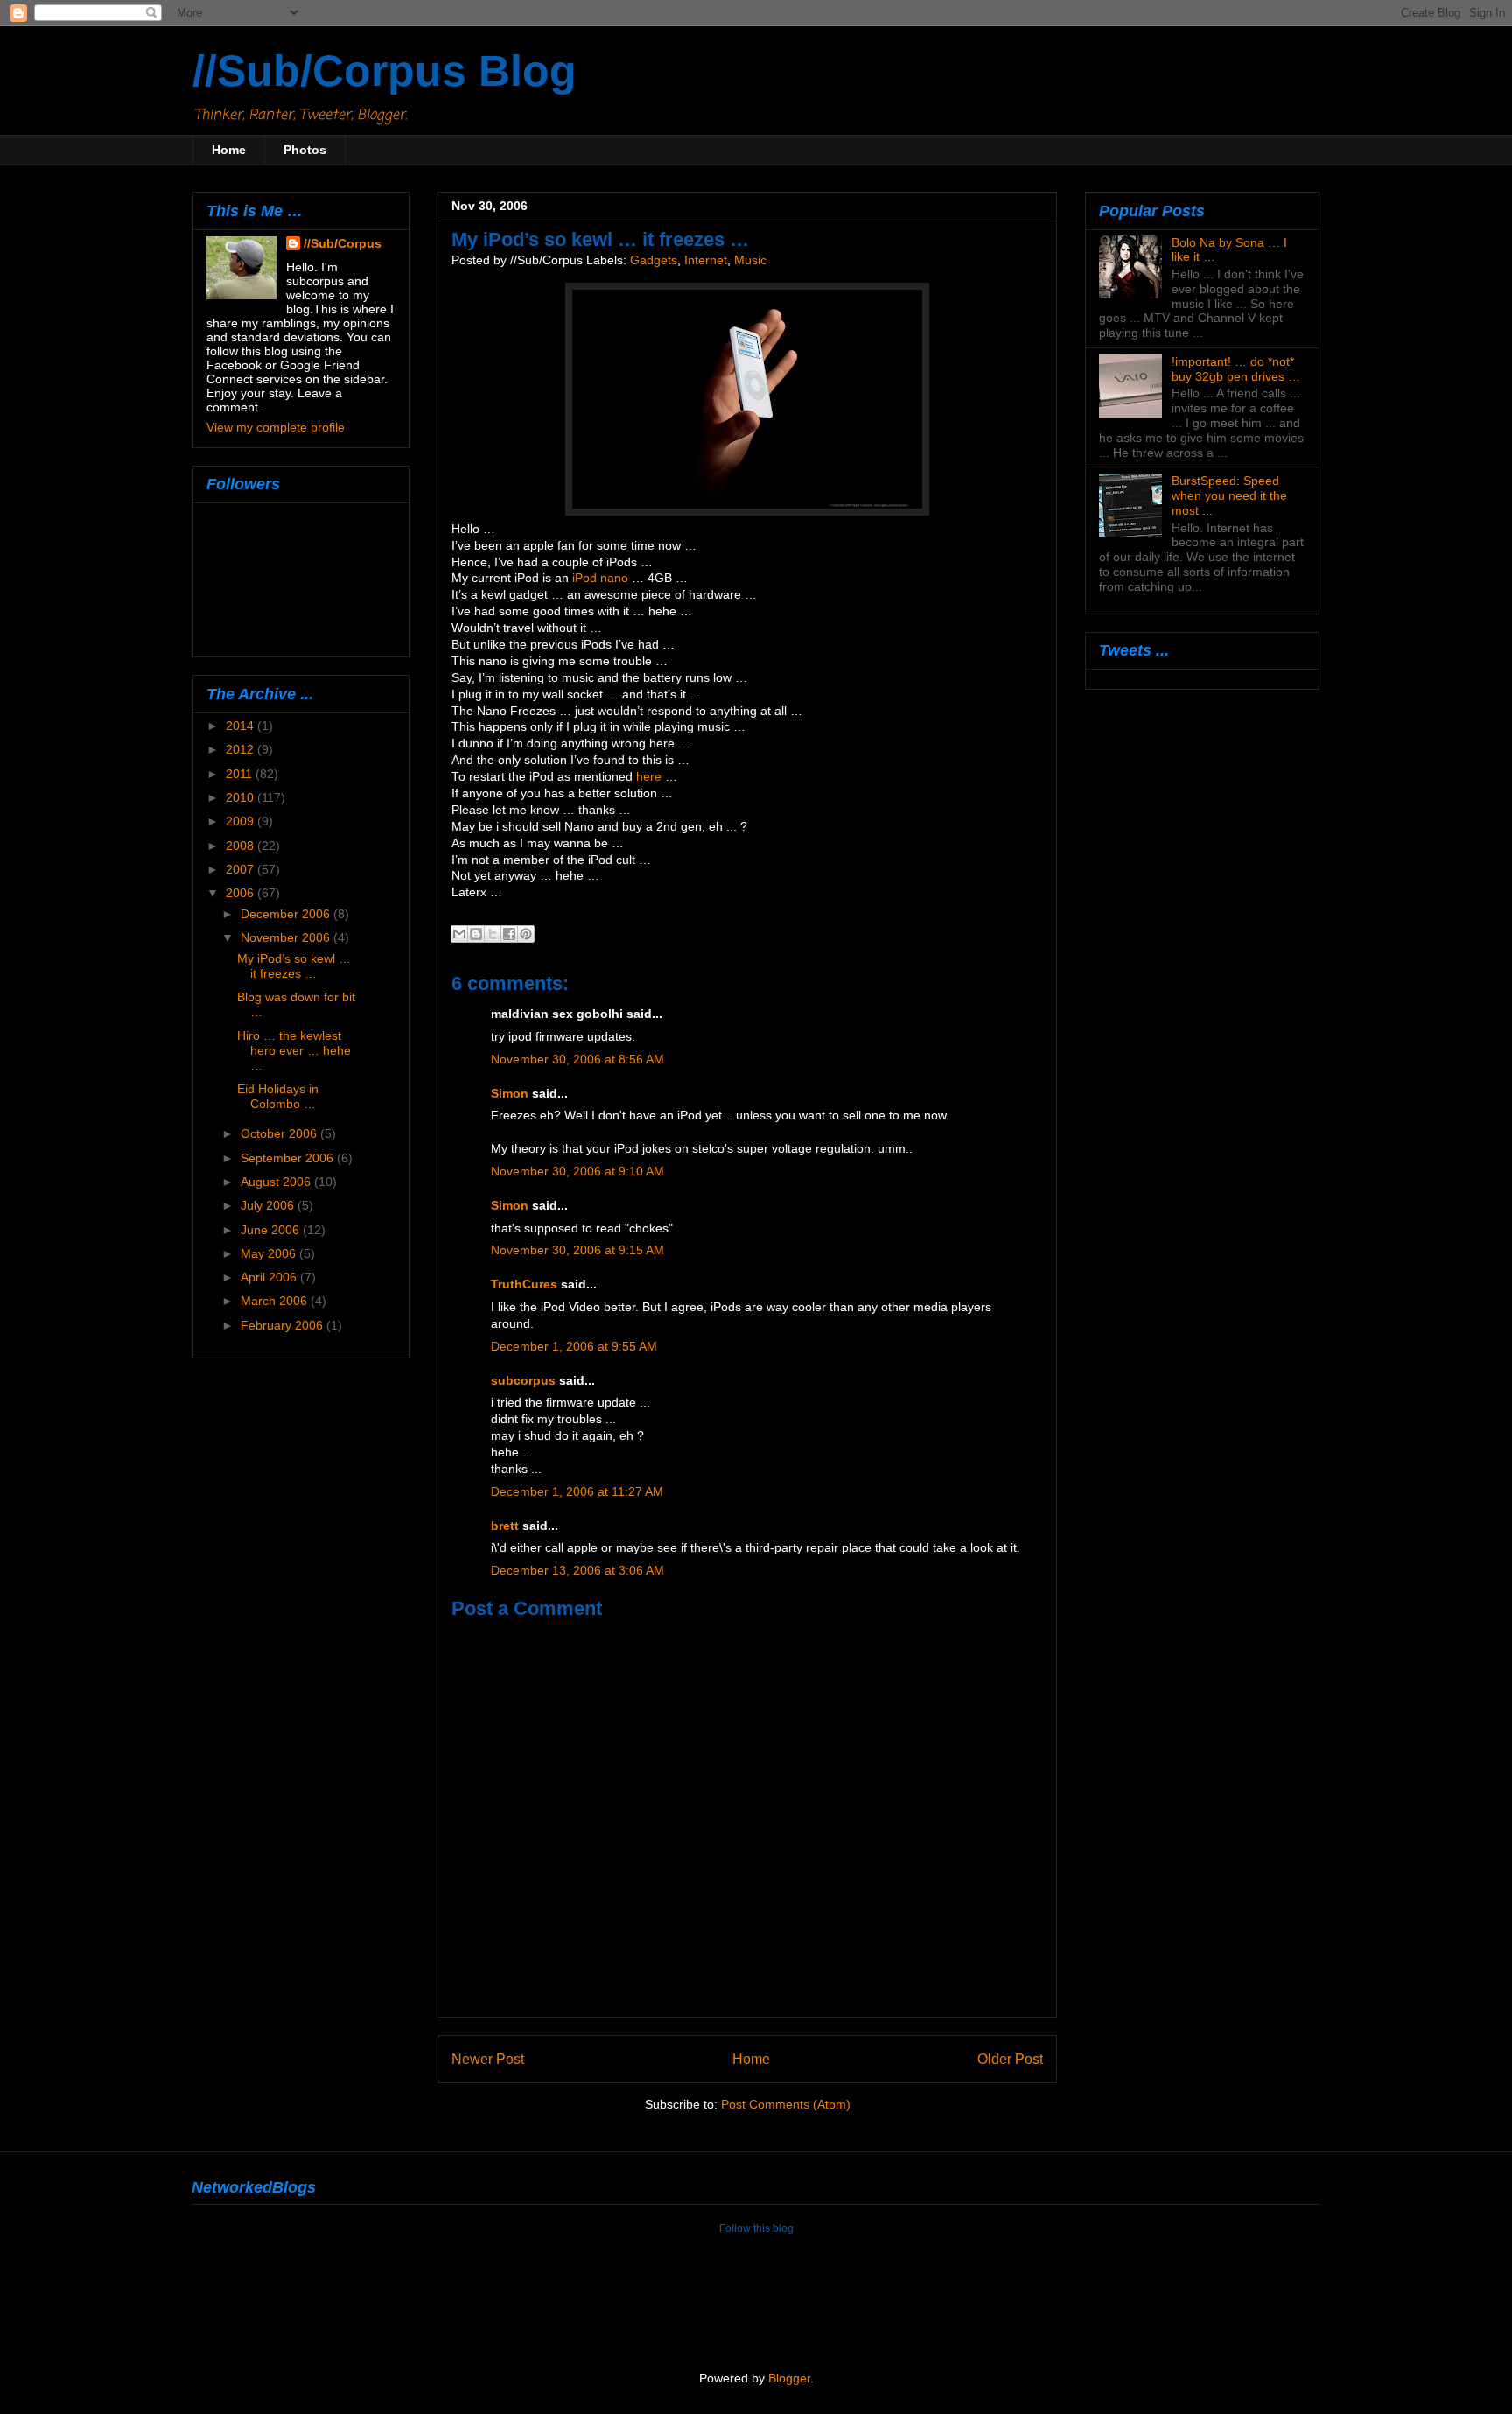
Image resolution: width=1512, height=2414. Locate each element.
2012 (241, 749)
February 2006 (283, 1325)
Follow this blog (756, 2228)
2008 (241, 846)
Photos (305, 150)
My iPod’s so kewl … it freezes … (294, 966)
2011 (241, 774)
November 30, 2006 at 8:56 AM (577, 1060)
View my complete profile (276, 427)
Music (750, 260)
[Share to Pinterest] (526, 934)
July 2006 (269, 1205)
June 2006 (272, 1230)
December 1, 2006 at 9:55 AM (574, 1347)
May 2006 (270, 1253)
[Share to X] (493, 934)
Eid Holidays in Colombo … (278, 1096)
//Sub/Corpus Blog (385, 71)
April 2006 (270, 1277)
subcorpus (523, 1381)
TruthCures (524, 1284)
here (649, 777)
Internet (706, 260)
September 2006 (289, 1158)
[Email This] (459, 934)
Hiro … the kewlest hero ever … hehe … (294, 1050)
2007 (241, 869)
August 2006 (277, 1182)
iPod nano (600, 578)
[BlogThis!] (476, 934)
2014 (241, 726)
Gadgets (654, 260)
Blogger (789, 2379)
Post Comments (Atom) (786, 2105)
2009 (241, 821)
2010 (241, 797)
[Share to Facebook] (509, 934)
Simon (510, 1094)
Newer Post (488, 2059)
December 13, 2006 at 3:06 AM (577, 1571)
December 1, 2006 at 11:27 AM (577, 1492)
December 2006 (287, 914)
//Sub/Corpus (343, 243)
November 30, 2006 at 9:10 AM (577, 1172)
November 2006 (287, 937)
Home (229, 150)
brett (505, 1526)
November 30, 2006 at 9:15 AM (577, 1250)
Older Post (1010, 2059)
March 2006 (276, 1301)
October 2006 (280, 1133)
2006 (241, 893)
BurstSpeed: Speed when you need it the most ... (1229, 495)
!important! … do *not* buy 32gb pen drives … (1236, 369)
